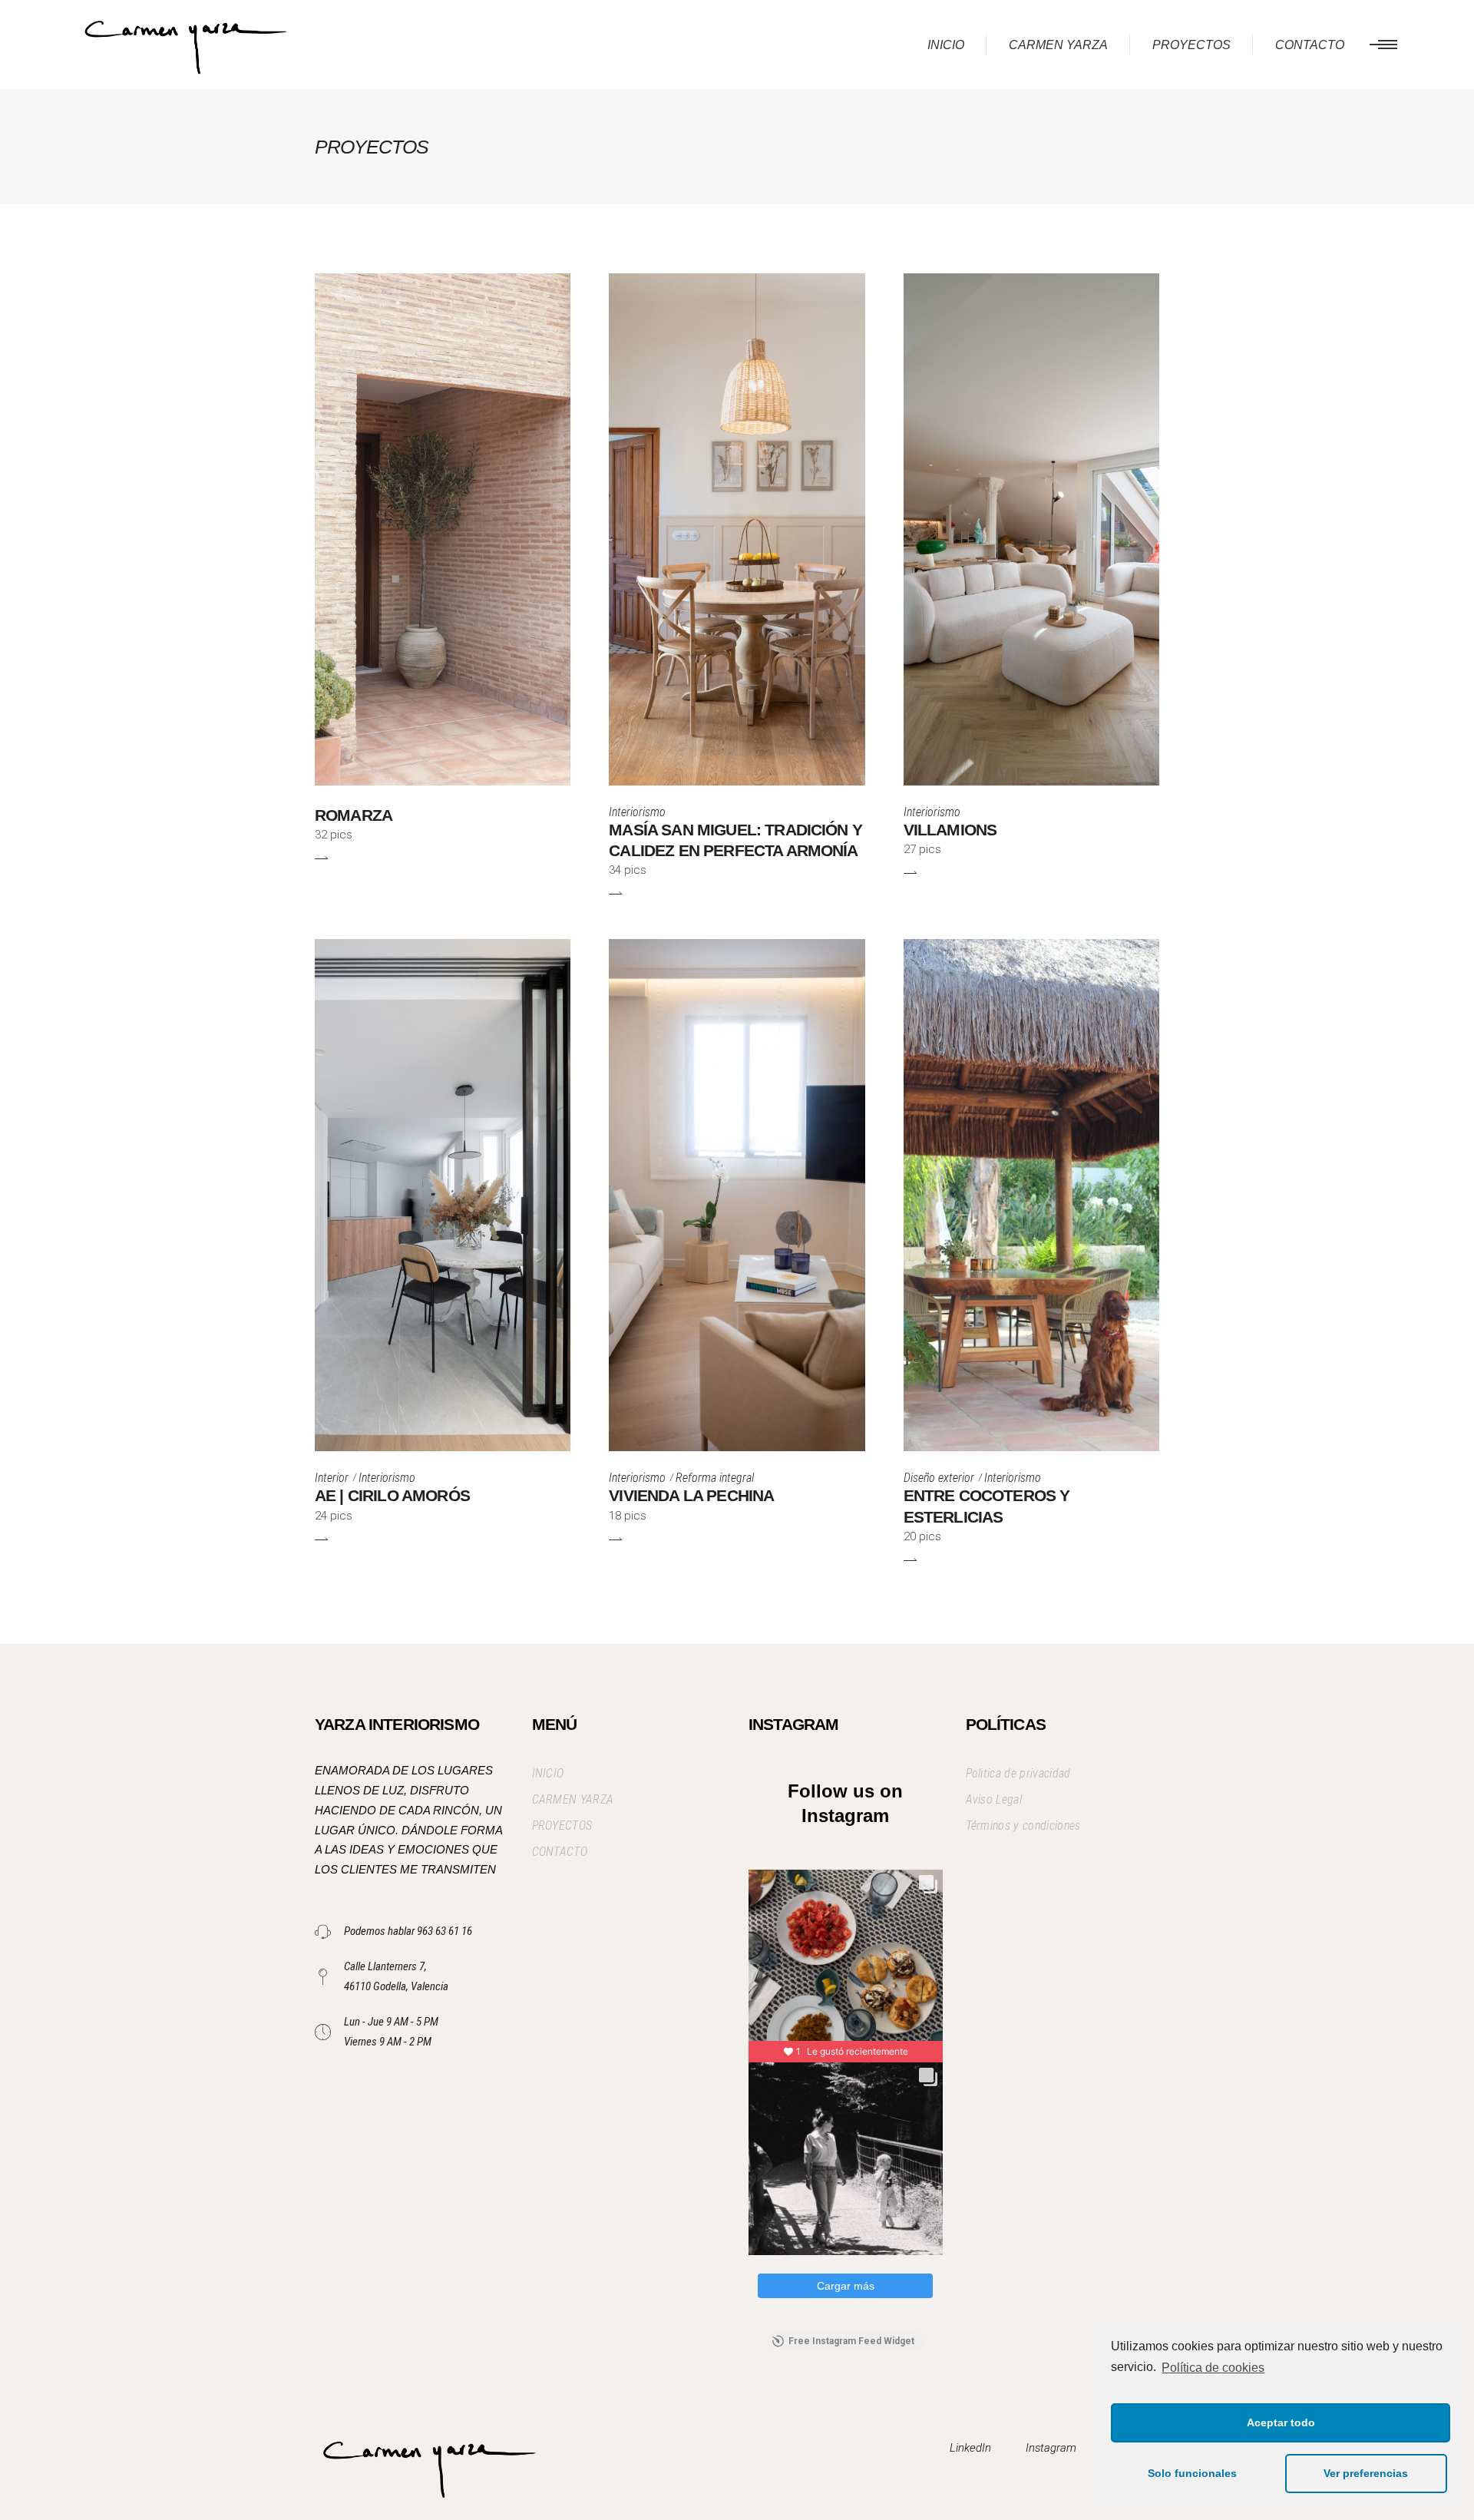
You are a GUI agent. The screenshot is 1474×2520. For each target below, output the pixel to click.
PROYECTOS (562, 1826)
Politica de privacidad (1018, 1773)
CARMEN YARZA (573, 1799)
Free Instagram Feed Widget (851, 2341)
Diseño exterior (939, 1478)
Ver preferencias (1366, 2473)
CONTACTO (560, 1852)
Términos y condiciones (1023, 1826)
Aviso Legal (994, 1799)
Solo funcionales (1192, 2473)
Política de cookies (1213, 2368)
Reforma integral (715, 1478)
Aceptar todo (1281, 2422)
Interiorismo (637, 812)
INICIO (548, 1773)
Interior (332, 1478)
